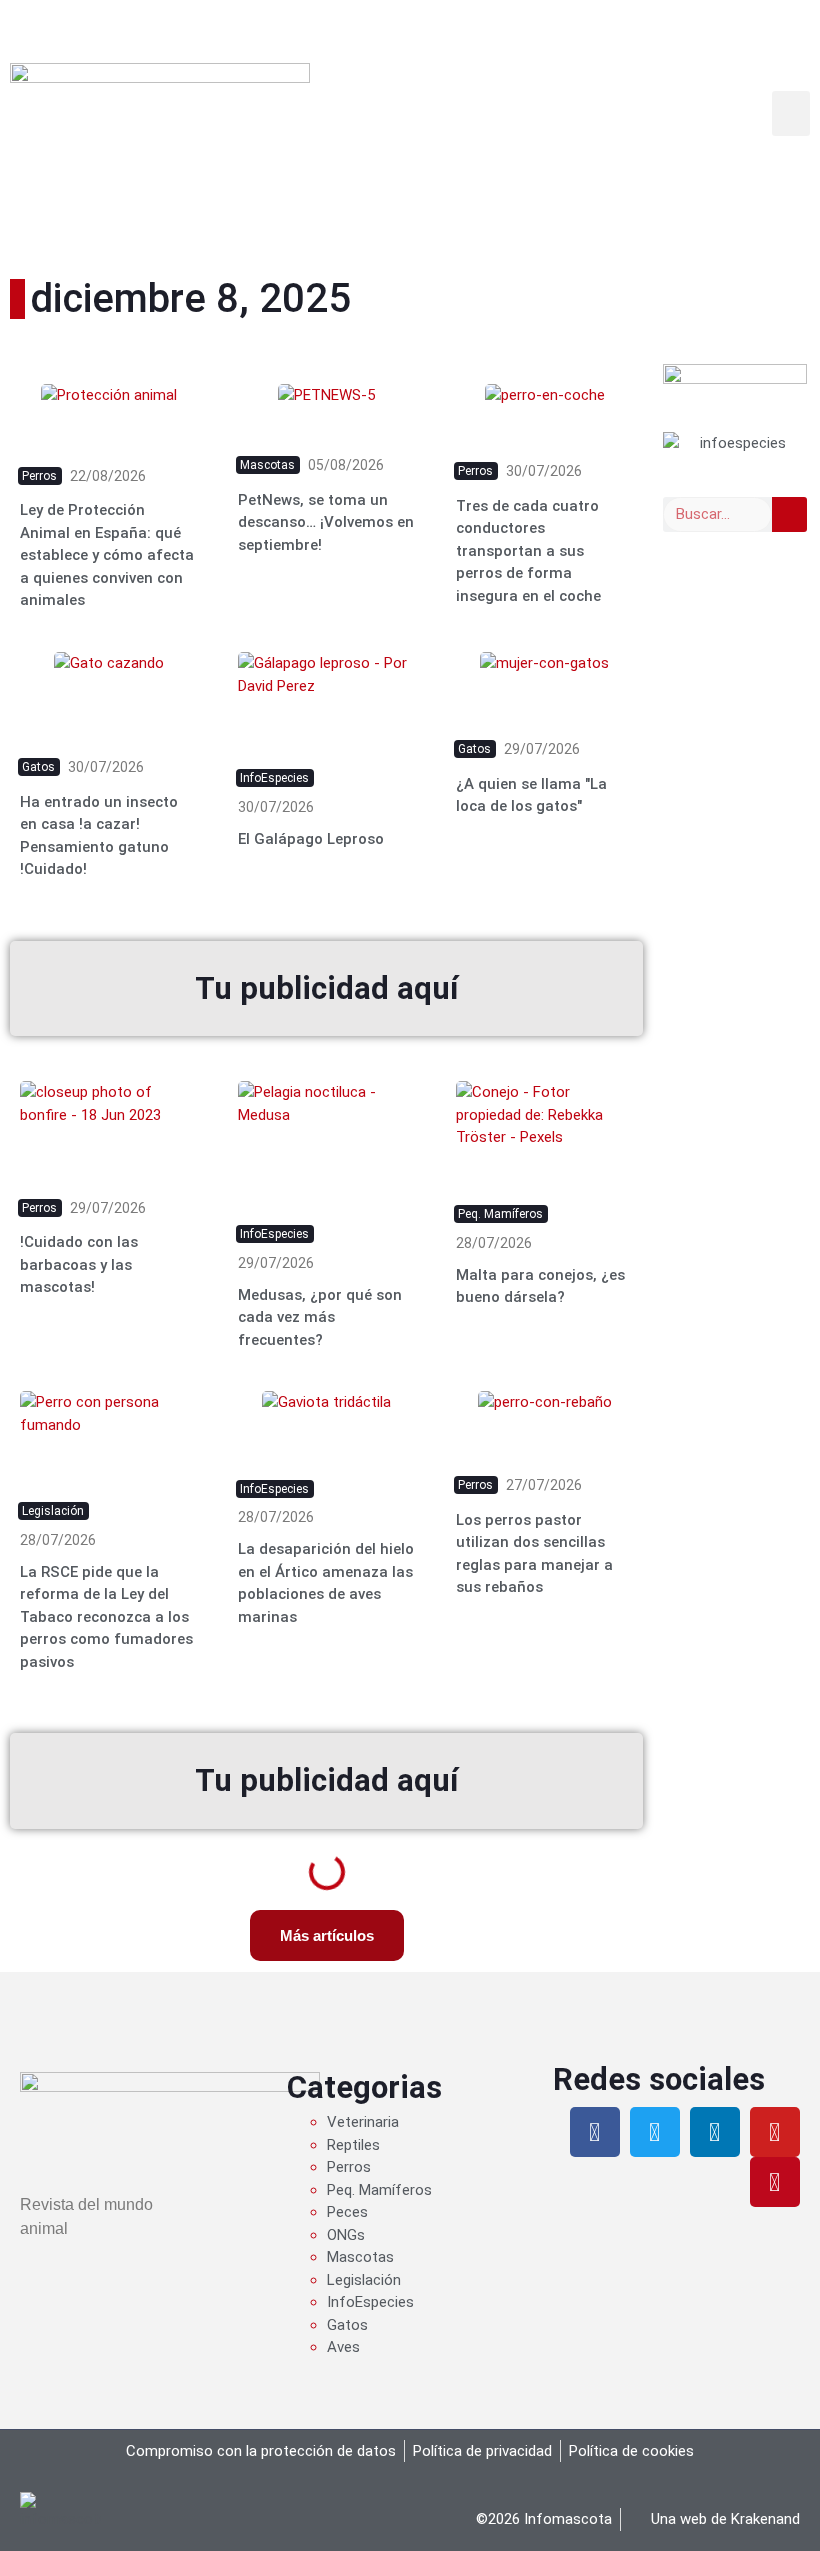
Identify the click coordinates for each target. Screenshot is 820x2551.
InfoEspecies (370, 2302)
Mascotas (360, 2257)
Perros (349, 2167)
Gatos (347, 2325)
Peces (347, 2212)
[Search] (789, 514)
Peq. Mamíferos (379, 2190)
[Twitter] (655, 2132)
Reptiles (353, 2145)
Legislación (364, 2280)
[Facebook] (595, 2132)
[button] (791, 113)
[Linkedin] (715, 2132)
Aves (343, 2347)
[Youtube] (775, 2132)
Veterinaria (363, 2122)
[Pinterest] (775, 2182)
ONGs (346, 2235)
